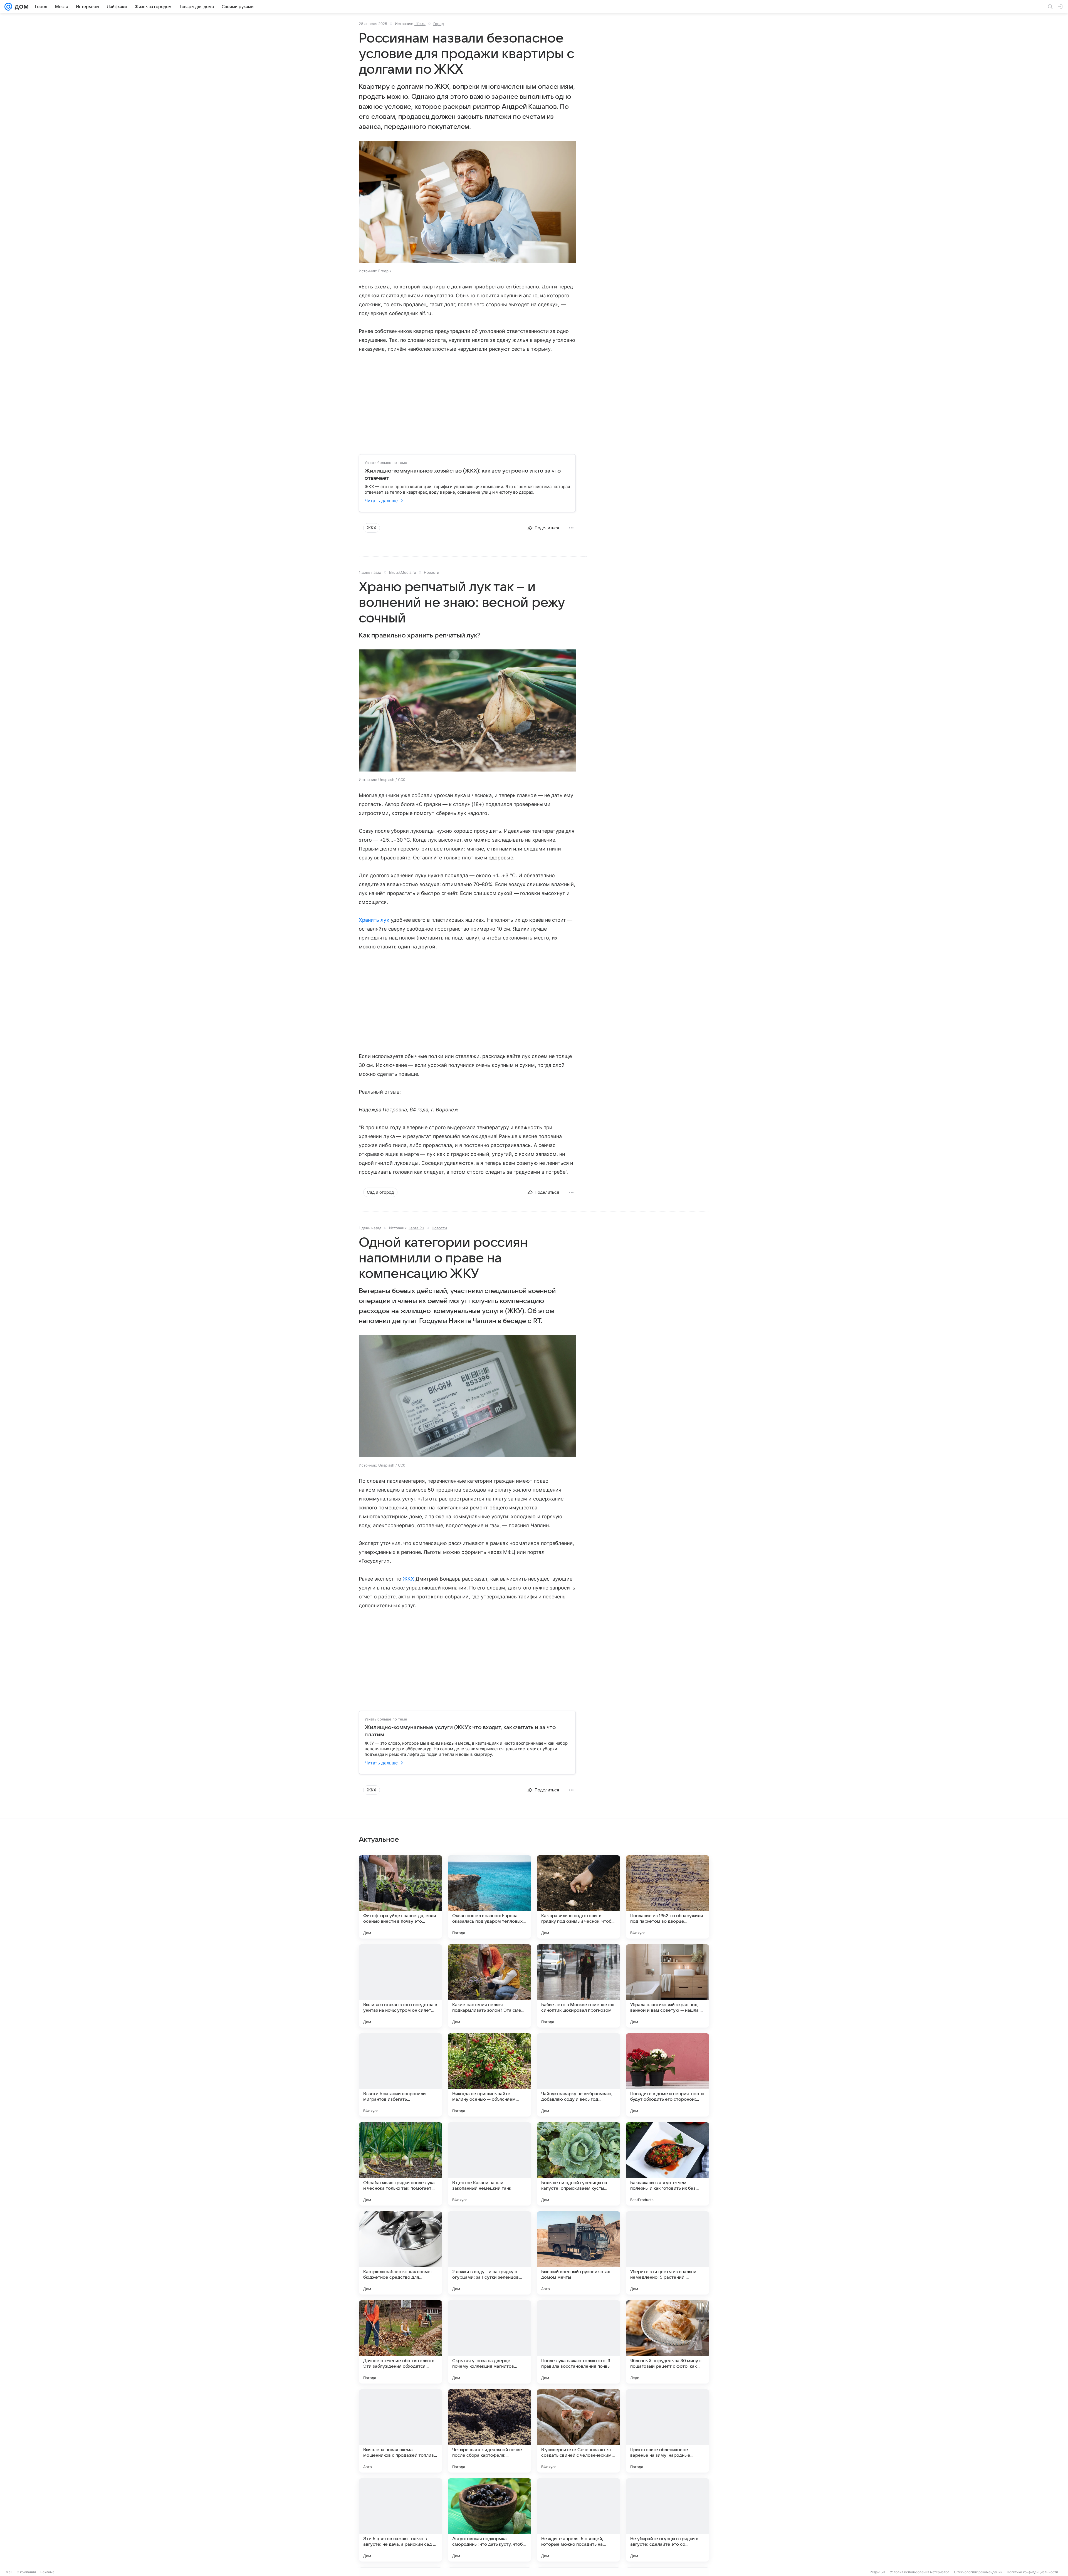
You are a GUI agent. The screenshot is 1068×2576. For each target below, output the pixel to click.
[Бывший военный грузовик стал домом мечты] (578, 2253)
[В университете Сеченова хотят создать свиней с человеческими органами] (578, 2431)
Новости (432, 572)
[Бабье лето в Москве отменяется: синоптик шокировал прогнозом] (578, 1986)
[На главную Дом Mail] (20, 7)
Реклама (47, 2572)
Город (439, 24)
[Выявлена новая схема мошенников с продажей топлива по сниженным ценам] (400, 2431)
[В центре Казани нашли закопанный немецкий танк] (489, 2164)
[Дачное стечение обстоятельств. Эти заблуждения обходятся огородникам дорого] (400, 2342)
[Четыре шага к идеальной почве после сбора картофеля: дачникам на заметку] (489, 2431)
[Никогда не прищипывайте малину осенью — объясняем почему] (489, 2075)
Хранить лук (374, 920)
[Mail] (8, 7)
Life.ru (420, 24)
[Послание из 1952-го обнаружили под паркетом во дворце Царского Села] (667, 1897)
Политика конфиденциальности (1032, 2572)
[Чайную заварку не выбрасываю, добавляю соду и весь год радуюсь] (578, 2075)
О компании (26, 2572)
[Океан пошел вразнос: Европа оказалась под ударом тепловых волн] (489, 1897)
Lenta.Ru (416, 1228)
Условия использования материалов (920, 2572)
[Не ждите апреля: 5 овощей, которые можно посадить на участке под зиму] (578, 2520)
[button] (467, 202)
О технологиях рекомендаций (978, 2572)
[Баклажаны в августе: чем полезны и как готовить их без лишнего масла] (667, 2164)
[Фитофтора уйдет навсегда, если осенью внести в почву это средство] (400, 1897)
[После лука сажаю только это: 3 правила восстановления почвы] (578, 2342)
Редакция (878, 2572)
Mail (9, 2572)
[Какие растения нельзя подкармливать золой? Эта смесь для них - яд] (489, 1986)
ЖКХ (408, 1579)
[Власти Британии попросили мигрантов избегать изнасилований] (400, 2075)
